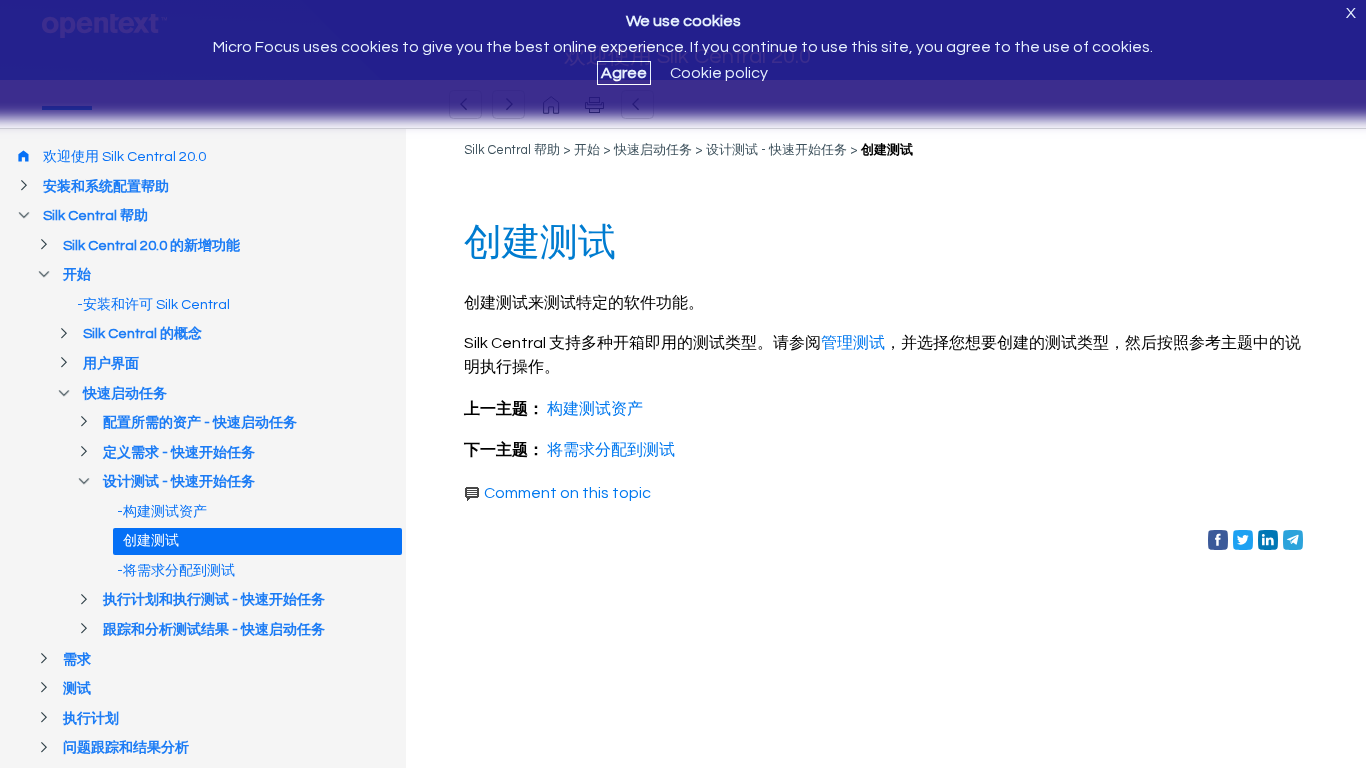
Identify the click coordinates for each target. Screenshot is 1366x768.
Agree (624, 73)
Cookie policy (719, 73)
